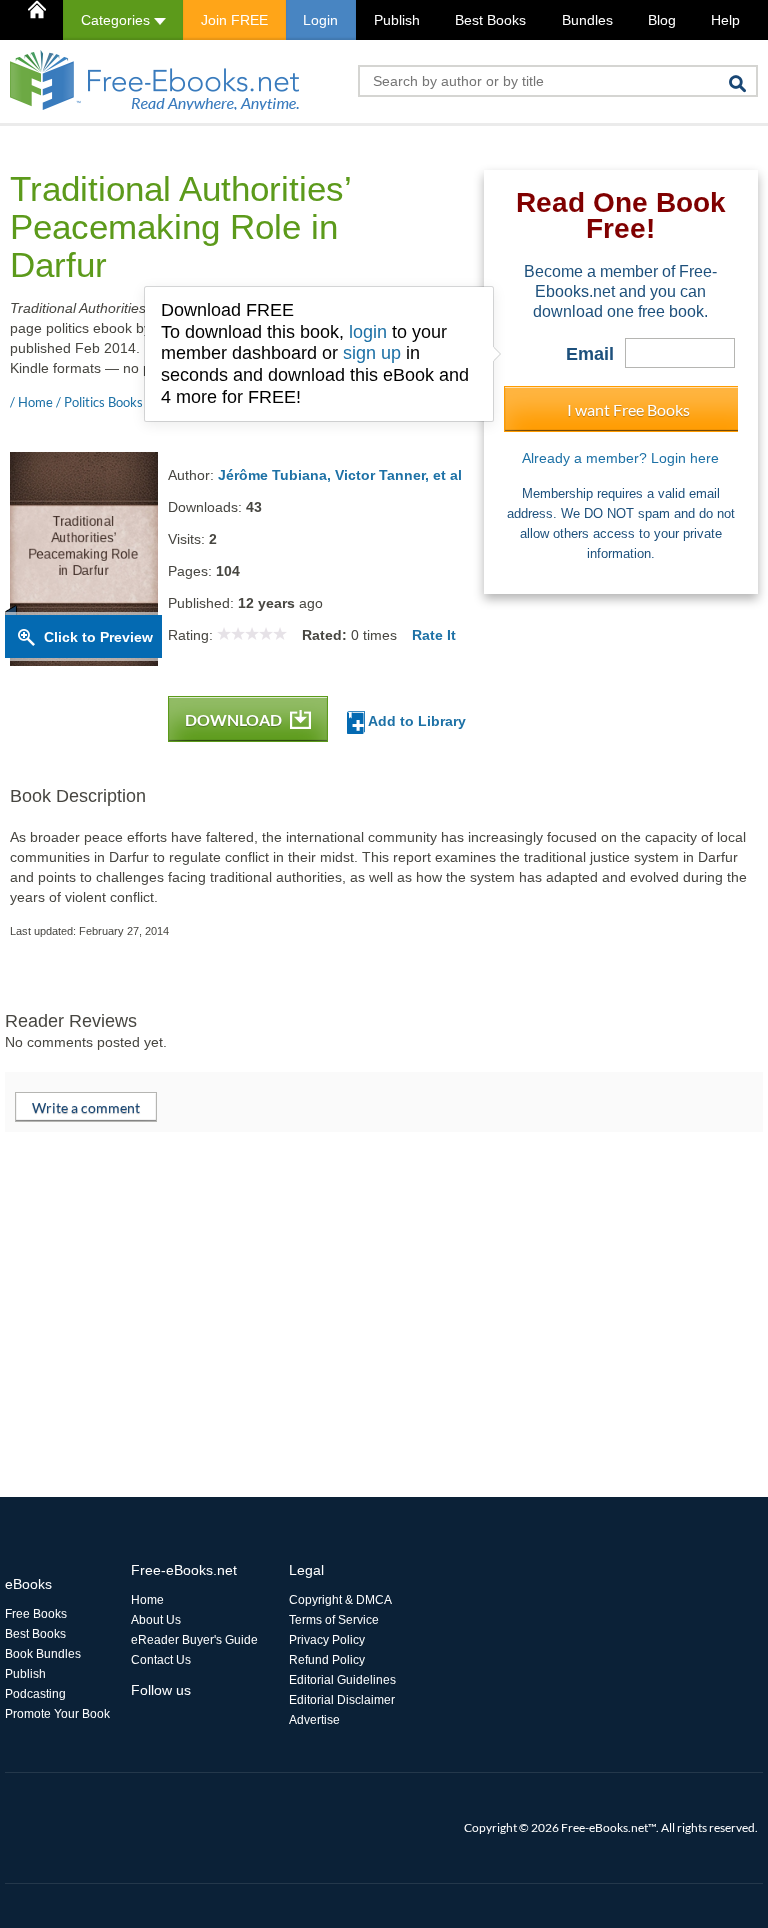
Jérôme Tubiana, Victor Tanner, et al (340, 475)
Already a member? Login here (620, 458)
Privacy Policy (327, 1640)
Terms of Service (334, 1620)
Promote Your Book (57, 1714)
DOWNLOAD (235, 719)
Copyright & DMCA (340, 1600)
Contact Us (161, 1660)
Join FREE (234, 20)
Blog (662, 20)
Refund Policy (327, 1660)
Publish (397, 20)
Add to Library (415, 721)
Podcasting (35, 1694)
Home (147, 1600)
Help (725, 20)
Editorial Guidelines (342, 1680)
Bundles (587, 20)
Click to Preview (98, 637)
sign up (372, 353)
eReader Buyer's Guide (194, 1640)
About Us (156, 1620)
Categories (117, 20)
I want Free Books (628, 409)
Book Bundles (43, 1654)
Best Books (490, 20)
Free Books (36, 1614)
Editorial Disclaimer (342, 1700)
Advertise (314, 1720)
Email (590, 354)
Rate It (434, 635)
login (368, 332)
